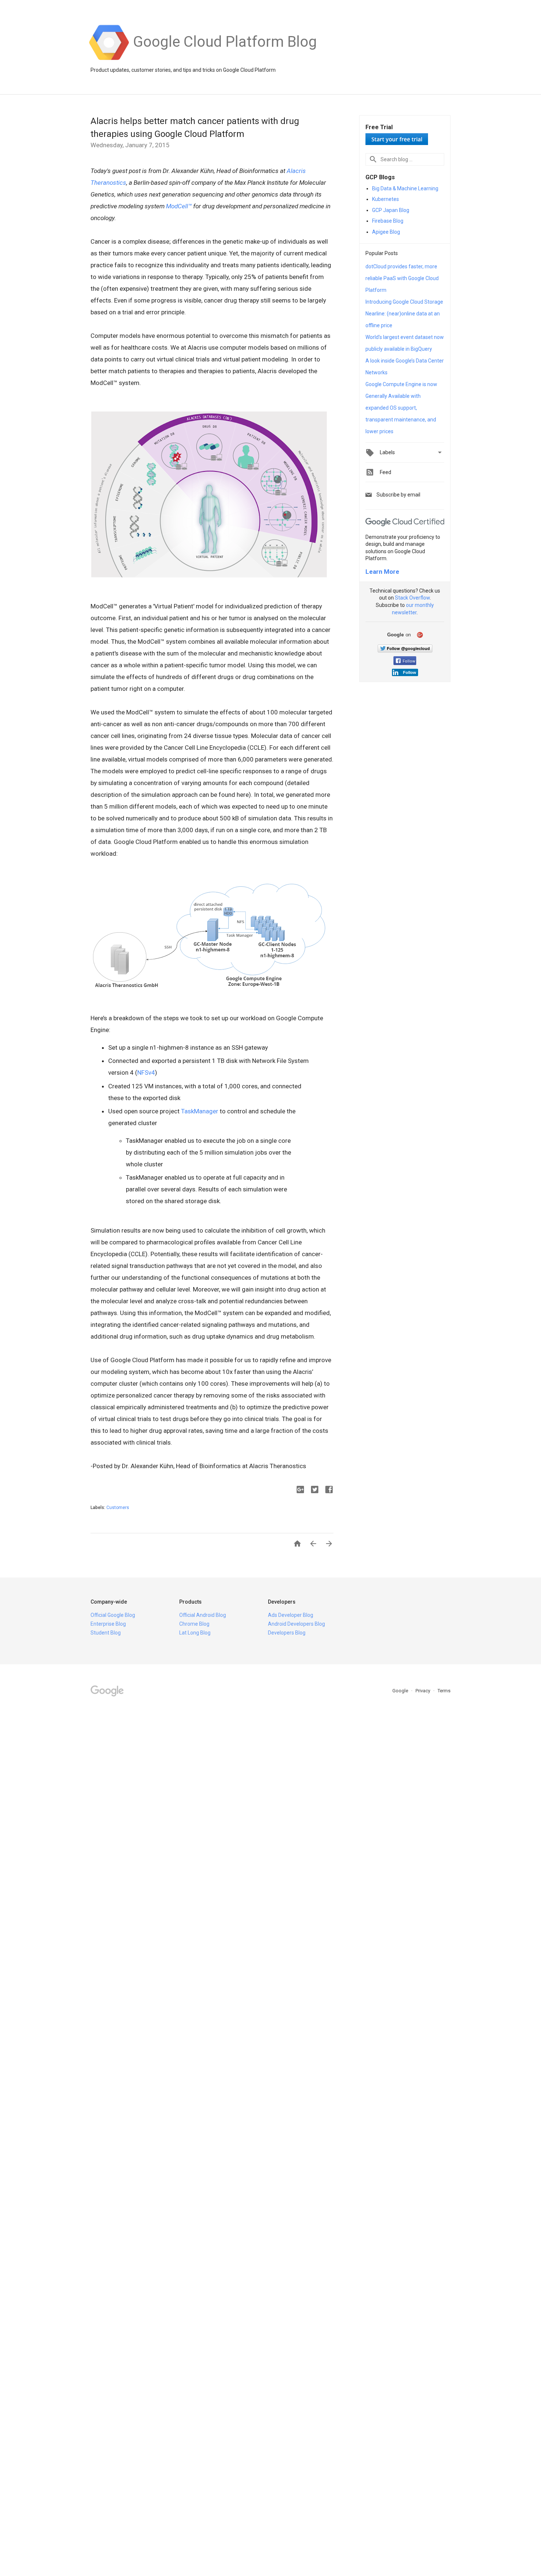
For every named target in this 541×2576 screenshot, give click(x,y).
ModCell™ (179, 206)
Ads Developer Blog (291, 1615)
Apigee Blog (386, 232)
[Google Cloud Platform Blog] (225, 59)
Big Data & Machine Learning (405, 188)
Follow (409, 661)
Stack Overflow (412, 598)
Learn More (382, 572)
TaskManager (200, 1111)
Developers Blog (287, 1633)
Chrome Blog (194, 1624)
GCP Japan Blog (391, 210)
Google (401, 1691)
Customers (118, 1508)
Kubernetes (386, 199)
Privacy (423, 1691)
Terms (444, 1691)
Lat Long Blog (195, 1633)
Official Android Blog (203, 1615)
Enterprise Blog (108, 1624)
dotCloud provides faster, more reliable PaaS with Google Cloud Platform (402, 278)
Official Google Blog (113, 1615)
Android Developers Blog (296, 1624)
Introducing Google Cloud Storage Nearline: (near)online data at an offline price (404, 314)
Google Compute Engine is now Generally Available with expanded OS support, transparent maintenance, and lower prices (401, 408)
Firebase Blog (388, 221)
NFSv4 (146, 1073)
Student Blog (106, 1633)
